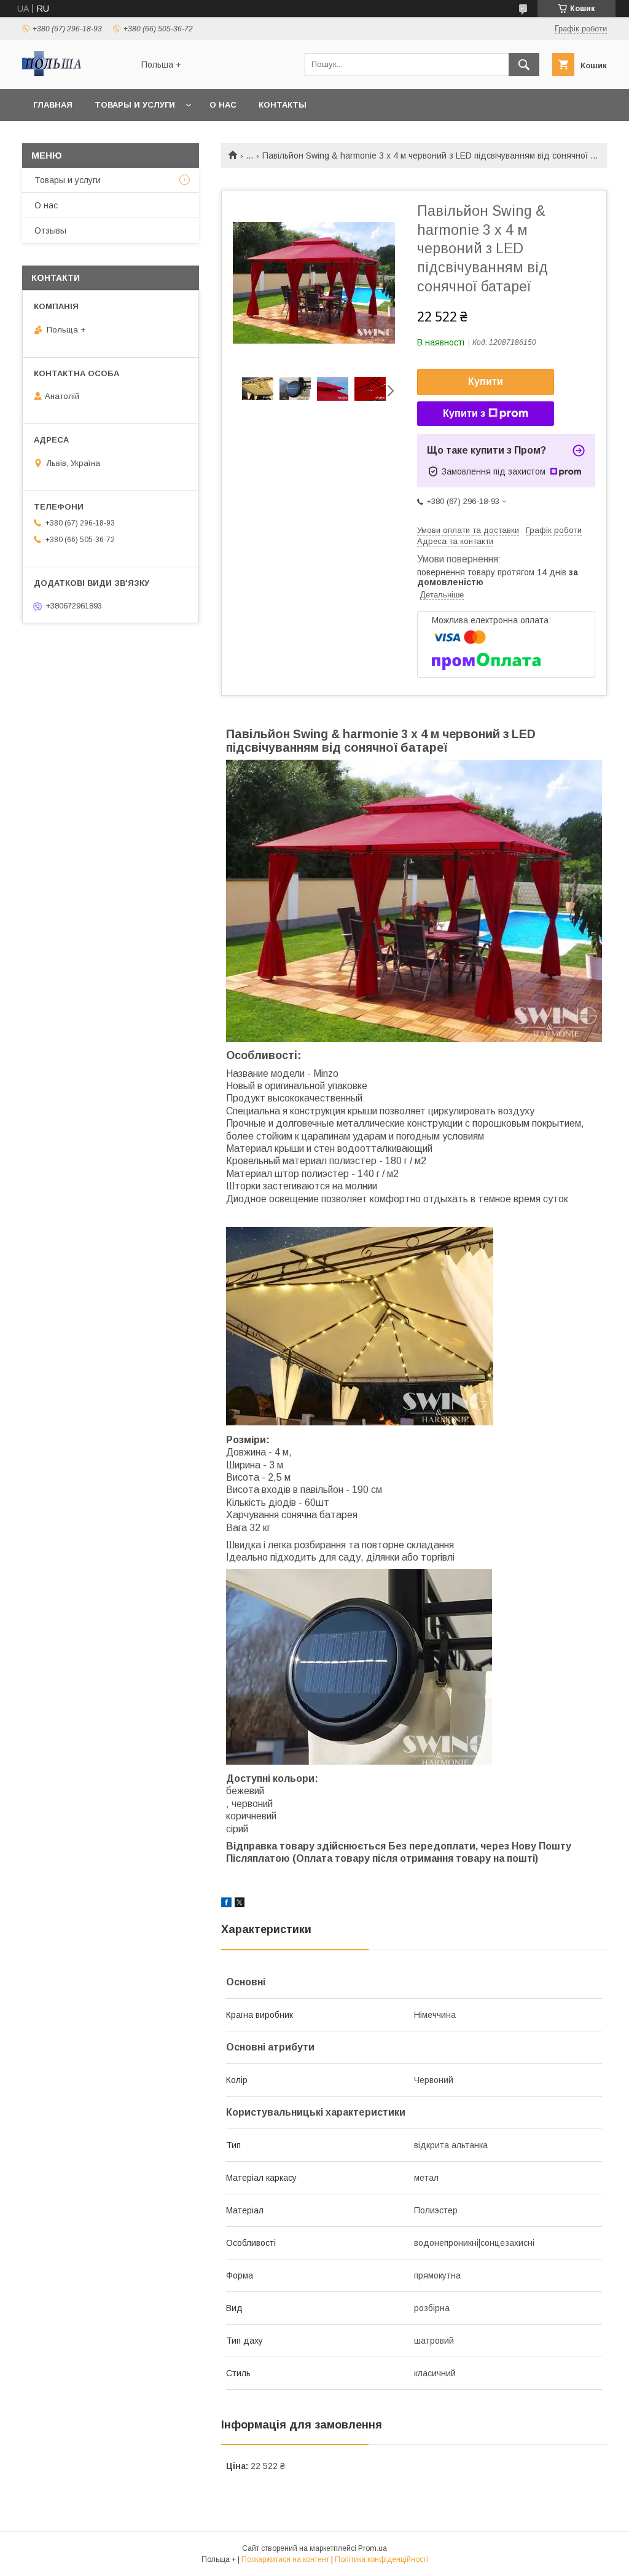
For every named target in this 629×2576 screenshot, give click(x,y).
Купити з (464, 413)
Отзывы (50, 230)
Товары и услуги (135, 105)
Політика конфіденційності (381, 2559)
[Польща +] (74, 73)
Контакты (283, 105)
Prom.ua (373, 2548)
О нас (223, 105)
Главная (53, 105)
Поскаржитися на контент (285, 2559)
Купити (486, 381)
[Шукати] (524, 65)
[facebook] (226, 1904)
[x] (240, 1904)
